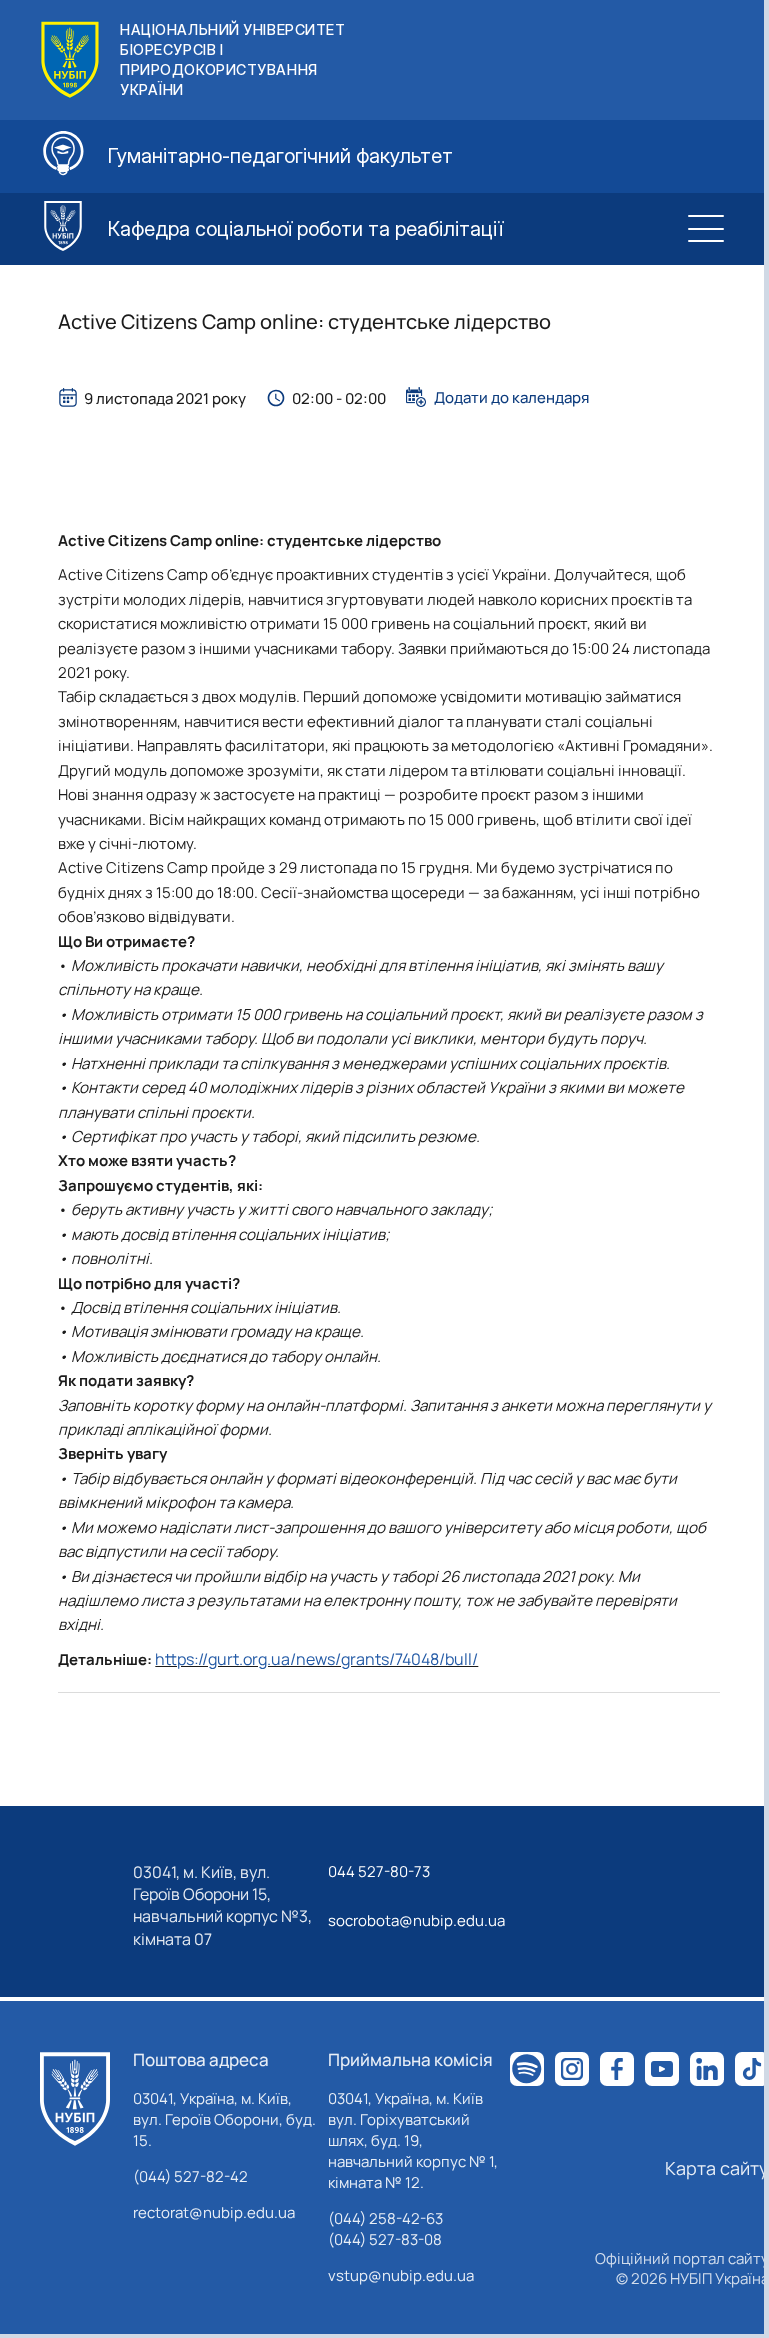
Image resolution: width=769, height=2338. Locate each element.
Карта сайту (717, 2168)
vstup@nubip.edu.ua (401, 2275)
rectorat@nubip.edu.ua (214, 2212)
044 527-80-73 (379, 1871)
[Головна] (75, 2099)
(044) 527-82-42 (190, 2176)
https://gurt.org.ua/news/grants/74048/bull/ (316, 1659)
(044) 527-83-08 (385, 2239)
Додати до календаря (511, 397)
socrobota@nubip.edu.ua (416, 1920)
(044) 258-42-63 (385, 2218)
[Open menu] (706, 229)
